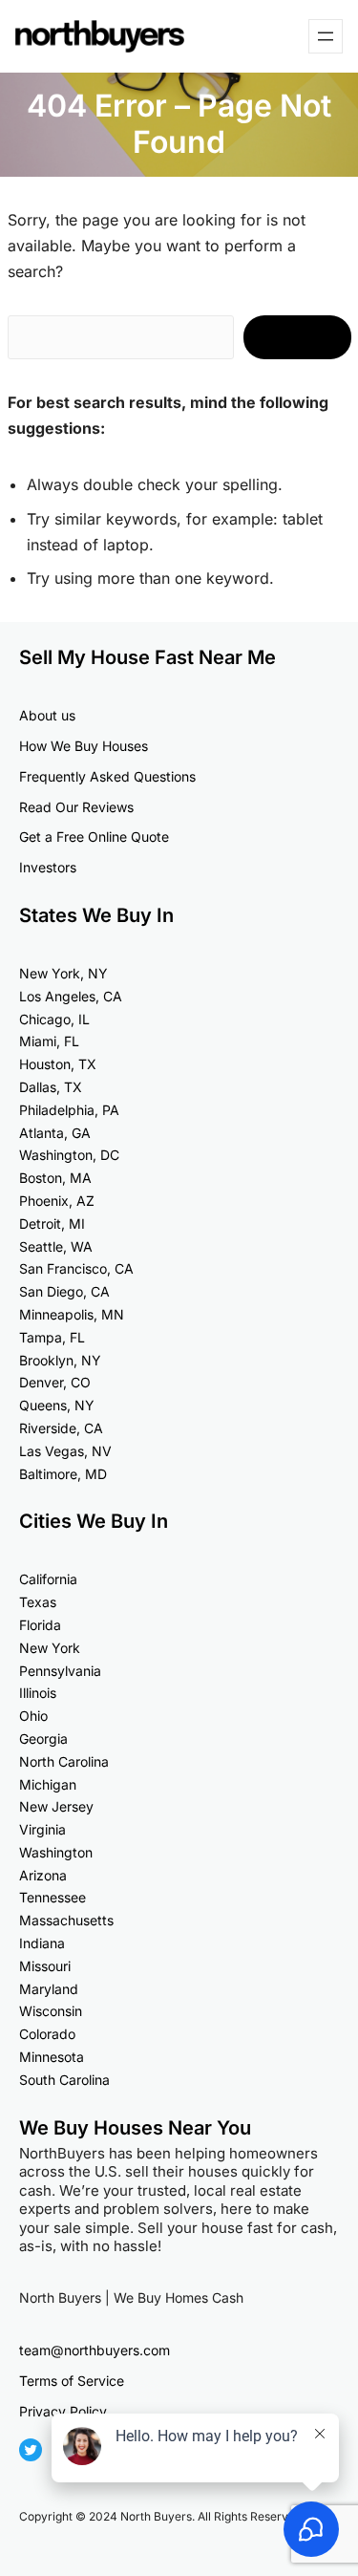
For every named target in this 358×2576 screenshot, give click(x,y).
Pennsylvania (60, 1671)
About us (47, 715)
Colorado (47, 2034)
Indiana (42, 1943)
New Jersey (56, 1806)
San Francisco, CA (76, 1268)
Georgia (43, 1739)
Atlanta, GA (55, 1133)
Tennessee (53, 1897)
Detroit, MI (52, 1224)
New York (50, 1648)
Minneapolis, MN (72, 1314)
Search (297, 337)
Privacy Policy (63, 2411)
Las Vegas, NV (65, 1451)
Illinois (38, 1693)
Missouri (45, 1966)
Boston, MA (55, 1178)
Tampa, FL (52, 1337)
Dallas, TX (51, 1087)
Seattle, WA (56, 1246)
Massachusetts (66, 1920)
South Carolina (64, 2080)
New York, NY (63, 973)
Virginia (42, 1829)
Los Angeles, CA (71, 996)
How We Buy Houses (84, 746)
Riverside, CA (61, 1428)
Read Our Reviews (76, 807)
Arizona (43, 1875)
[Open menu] (326, 36)
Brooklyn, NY (60, 1360)
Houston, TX (58, 1064)
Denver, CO (55, 1382)
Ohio (33, 1716)
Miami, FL (49, 1041)
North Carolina (64, 1761)
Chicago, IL (54, 1019)
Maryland (49, 1989)
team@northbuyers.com (95, 2350)
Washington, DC (69, 1155)
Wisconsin (51, 2011)
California (48, 1579)
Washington (56, 1852)
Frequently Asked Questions (107, 776)
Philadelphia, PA (69, 1110)
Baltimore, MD (63, 1474)
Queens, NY (57, 1405)
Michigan (48, 1784)
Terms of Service (72, 2381)
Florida (40, 1625)
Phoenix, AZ (57, 1201)
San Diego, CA (64, 1291)
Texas (38, 1602)
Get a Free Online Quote (94, 837)
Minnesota (52, 2057)
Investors (48, 867)
